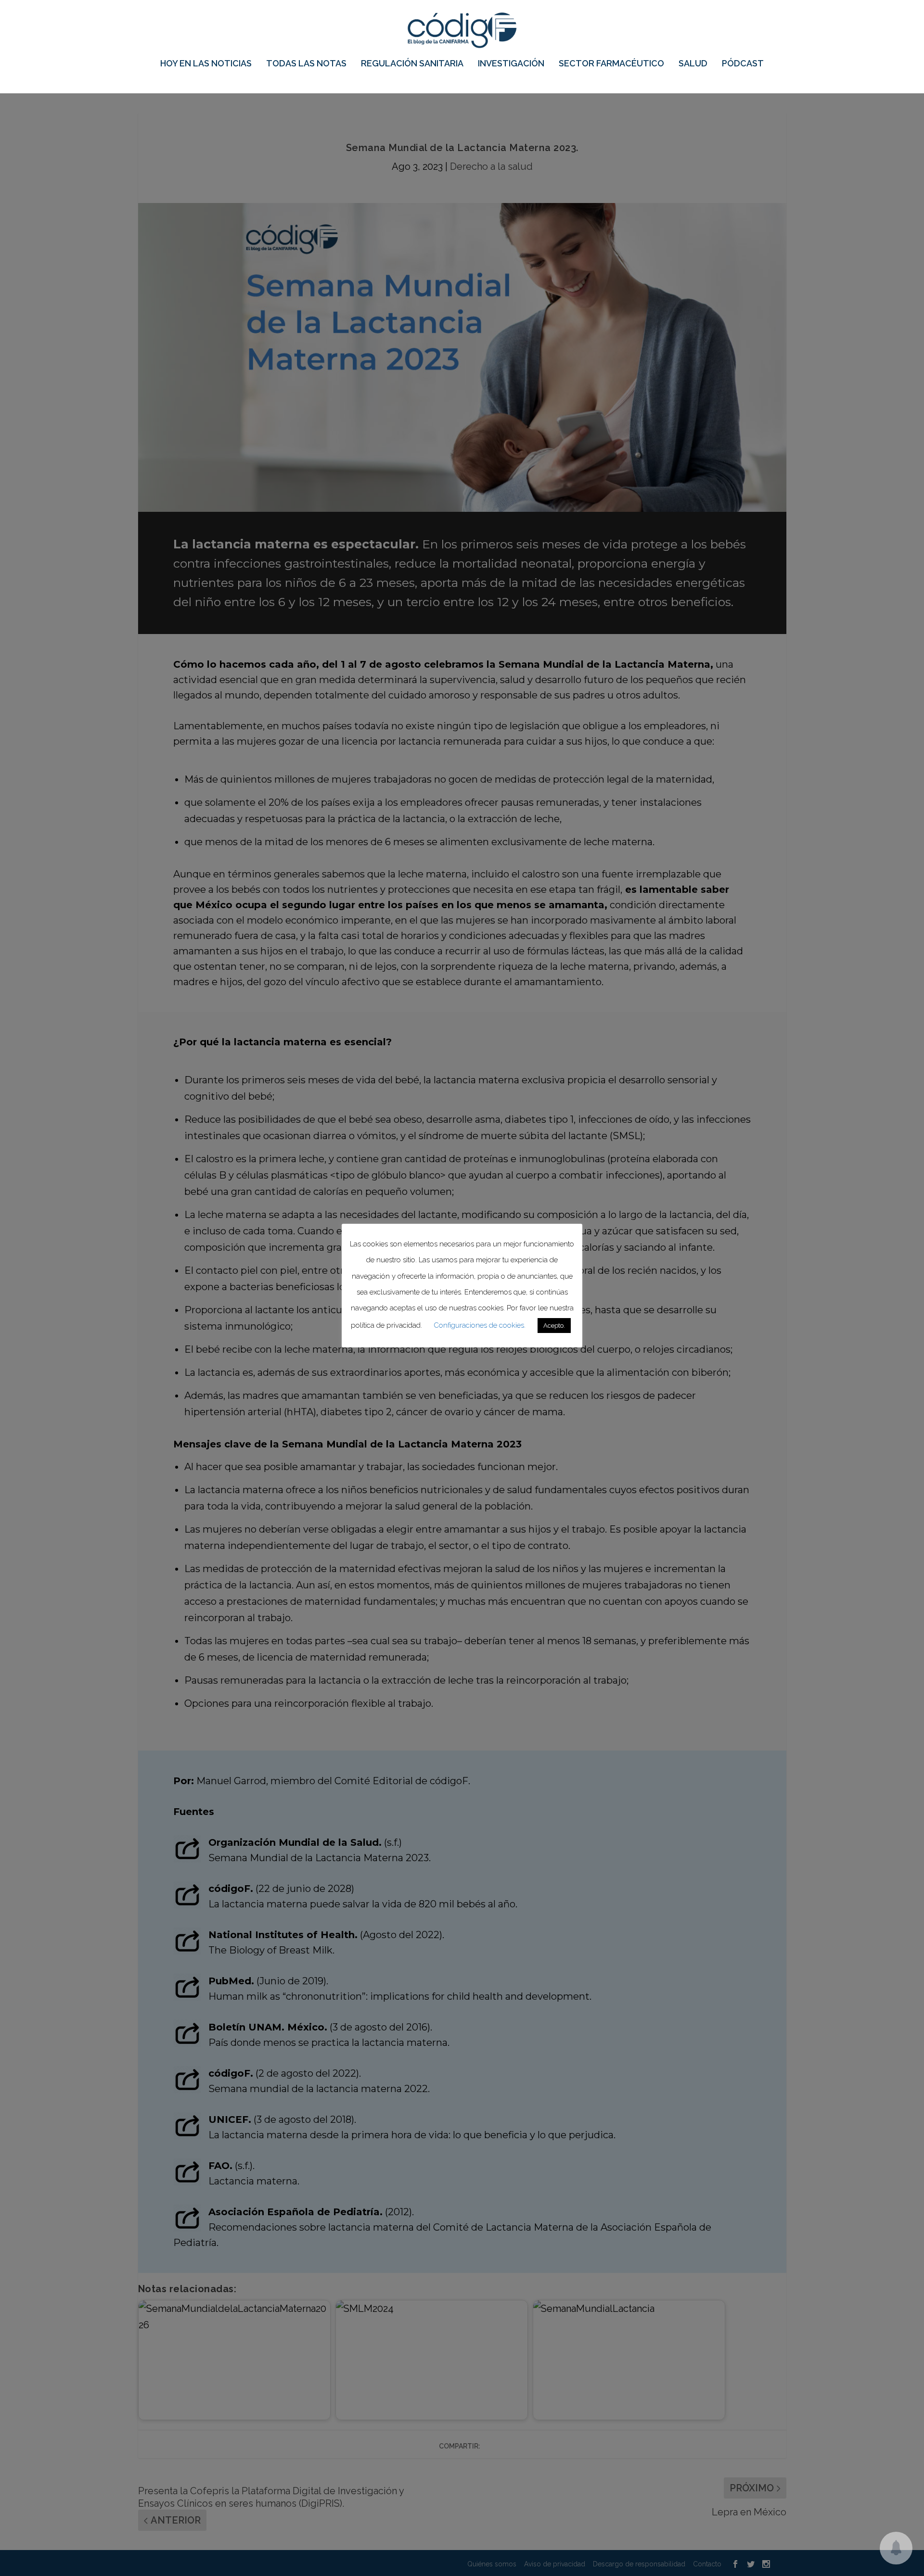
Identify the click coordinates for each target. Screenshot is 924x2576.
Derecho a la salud (491, 166)
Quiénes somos (492, 2564)
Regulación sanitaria (412, 64)
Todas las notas (306, 64)
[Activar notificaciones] (896, 2548)
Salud (693, 64)
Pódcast (743, 64)
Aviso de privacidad (555, 2564)
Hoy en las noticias (206, 64)
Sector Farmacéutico (611, 64)
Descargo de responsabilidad (639, 2564)
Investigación (511, 64)
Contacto (707, 2564)
